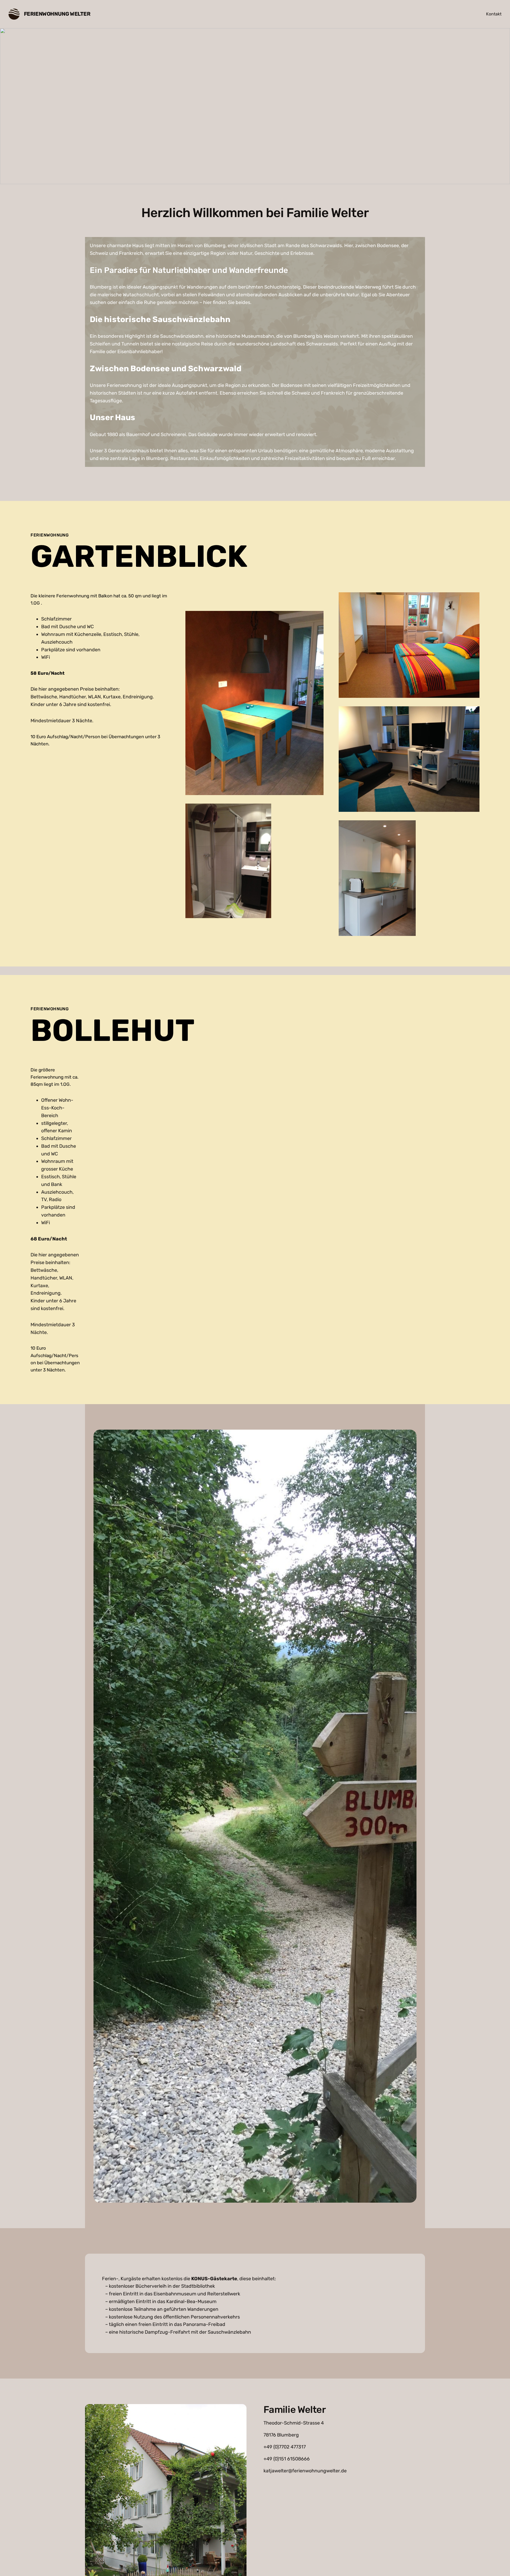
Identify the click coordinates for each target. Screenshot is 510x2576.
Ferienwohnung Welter (57, 14)
